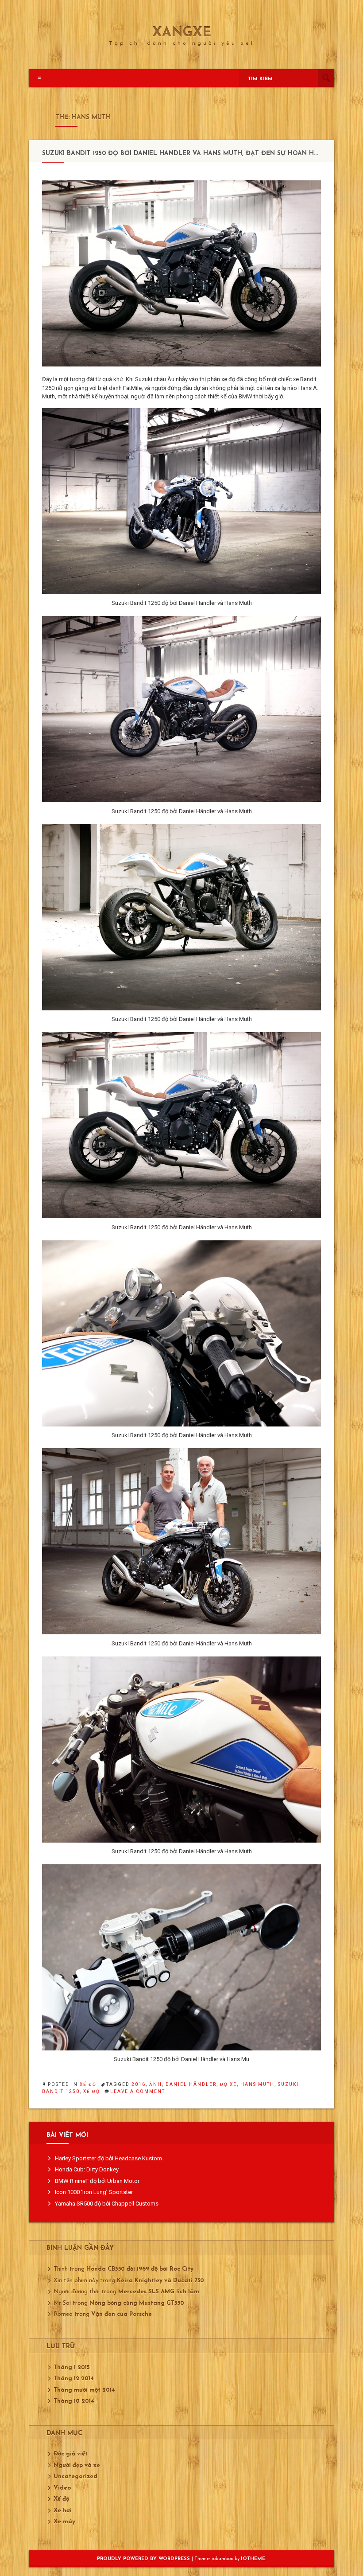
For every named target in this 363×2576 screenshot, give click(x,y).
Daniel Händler (191, 2084)
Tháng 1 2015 (71, 2368)
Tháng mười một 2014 (84, 2390)
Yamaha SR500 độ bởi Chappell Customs (107, 2204)
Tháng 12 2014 (74, 2379)
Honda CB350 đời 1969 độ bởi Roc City (140, 2269)
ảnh (156, 2084)
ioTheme (253, 2559)
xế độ (92, 2091)
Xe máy (64, 2522)
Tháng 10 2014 (74, 2401)
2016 (139, 2084)
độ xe (228, 2084)
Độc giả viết (71, 2454)
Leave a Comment (138, 2091)
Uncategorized (75, 2477)
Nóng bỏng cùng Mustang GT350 (137, 2303)
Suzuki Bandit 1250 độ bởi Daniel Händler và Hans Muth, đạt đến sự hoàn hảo (183, 154)
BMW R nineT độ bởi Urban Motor (97, 2181)
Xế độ (88, 2084)
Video (62, 2488)
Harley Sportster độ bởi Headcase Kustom (108, 2158)
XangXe (182, 33)
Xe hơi (62, 2511)
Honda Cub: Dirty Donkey (87, 2169)
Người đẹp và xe (77, 2465)
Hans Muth (257, 2084)
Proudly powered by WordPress (144, 2559)
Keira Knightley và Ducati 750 (160, 2281)
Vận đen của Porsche (122, 2314)
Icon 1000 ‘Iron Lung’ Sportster (94, 2192)
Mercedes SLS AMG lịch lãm (159, 2292)
